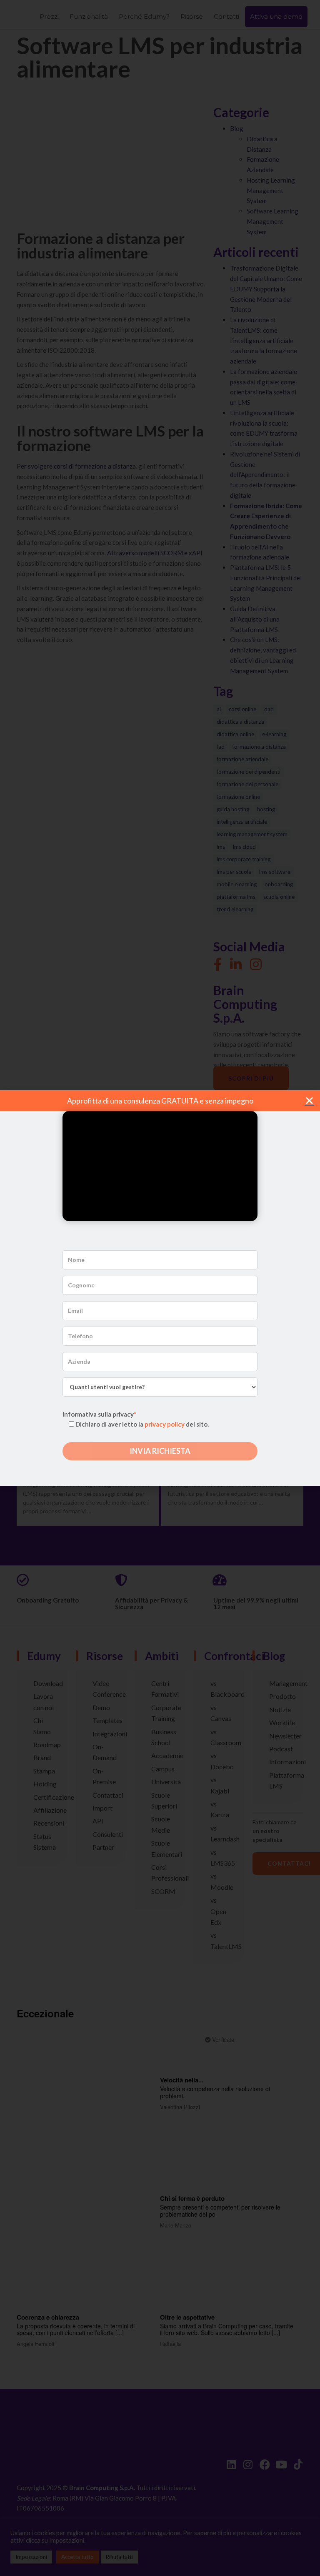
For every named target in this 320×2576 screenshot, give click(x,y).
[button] (309, 1100)
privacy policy (165, 1424)
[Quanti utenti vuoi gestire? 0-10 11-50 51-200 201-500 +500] (160, 1387)
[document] (160, 1288)
